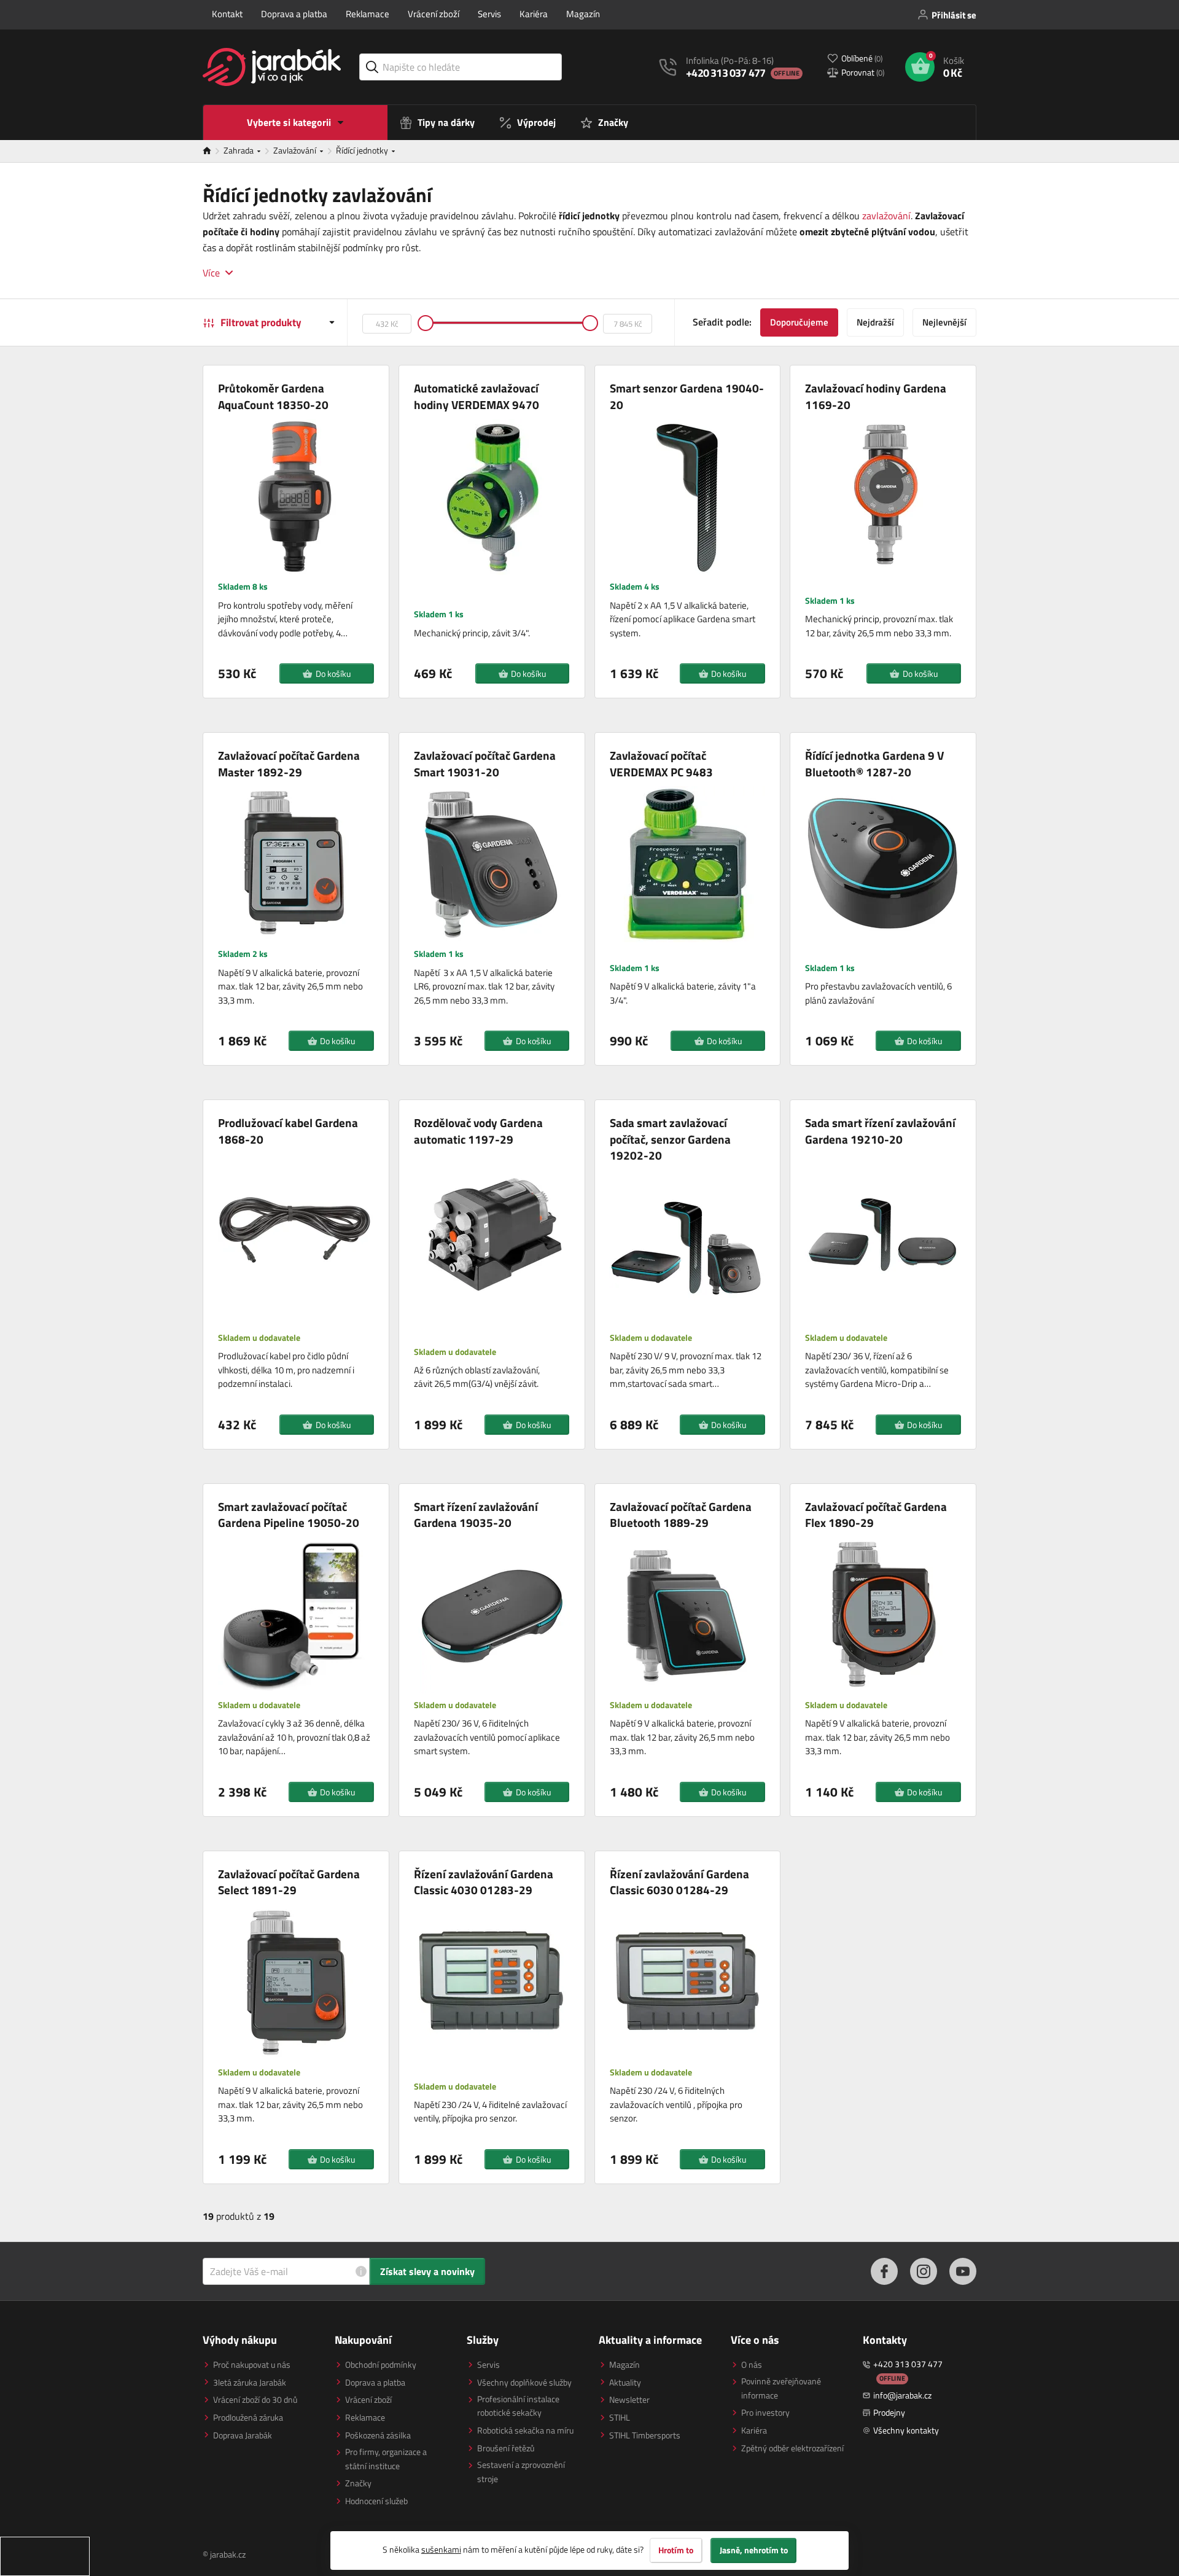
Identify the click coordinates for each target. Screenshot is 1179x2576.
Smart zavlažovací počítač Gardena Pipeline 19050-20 (289, 1515)
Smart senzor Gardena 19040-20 (687, 396)
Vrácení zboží (434, 14)
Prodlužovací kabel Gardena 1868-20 (288, 1131)
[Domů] (213, 151)
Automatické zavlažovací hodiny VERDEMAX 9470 (477, 396)
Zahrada (239, 150)
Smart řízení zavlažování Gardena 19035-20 (476, 1515)
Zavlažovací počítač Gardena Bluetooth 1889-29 (681, 1515)
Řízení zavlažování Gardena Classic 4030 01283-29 (484, 1882)
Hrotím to (676, 2550)
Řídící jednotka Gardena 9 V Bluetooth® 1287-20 (874, 764)
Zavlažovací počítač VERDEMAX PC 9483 (661, 764)
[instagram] (924, 2271)
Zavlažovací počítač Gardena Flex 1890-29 (876, 1515)
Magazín (583, 14)
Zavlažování (296, 150)
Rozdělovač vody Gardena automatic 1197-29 (478, 1131)
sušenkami (441, 2549)
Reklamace (368, 14)
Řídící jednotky (363, 150)
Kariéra (534, 14)
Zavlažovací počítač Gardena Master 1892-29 (289, 764)
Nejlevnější (944, 322)
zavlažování (886, 216)
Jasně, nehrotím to (754, 2550)
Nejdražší (875, 322)
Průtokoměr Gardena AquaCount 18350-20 (273, 396)
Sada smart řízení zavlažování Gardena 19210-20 (880, 1131)
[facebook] (884, 2271)
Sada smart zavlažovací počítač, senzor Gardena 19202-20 (670, 1139)
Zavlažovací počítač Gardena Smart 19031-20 (485, 764)
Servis (489, 14)
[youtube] (963, 2271)
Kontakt (227, 14)
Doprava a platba (294, 14)
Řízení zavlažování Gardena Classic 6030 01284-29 (679, 1882)
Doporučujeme (799, 322)
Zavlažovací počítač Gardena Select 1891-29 (289, 1882)
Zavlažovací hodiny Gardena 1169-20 (876, 396)
